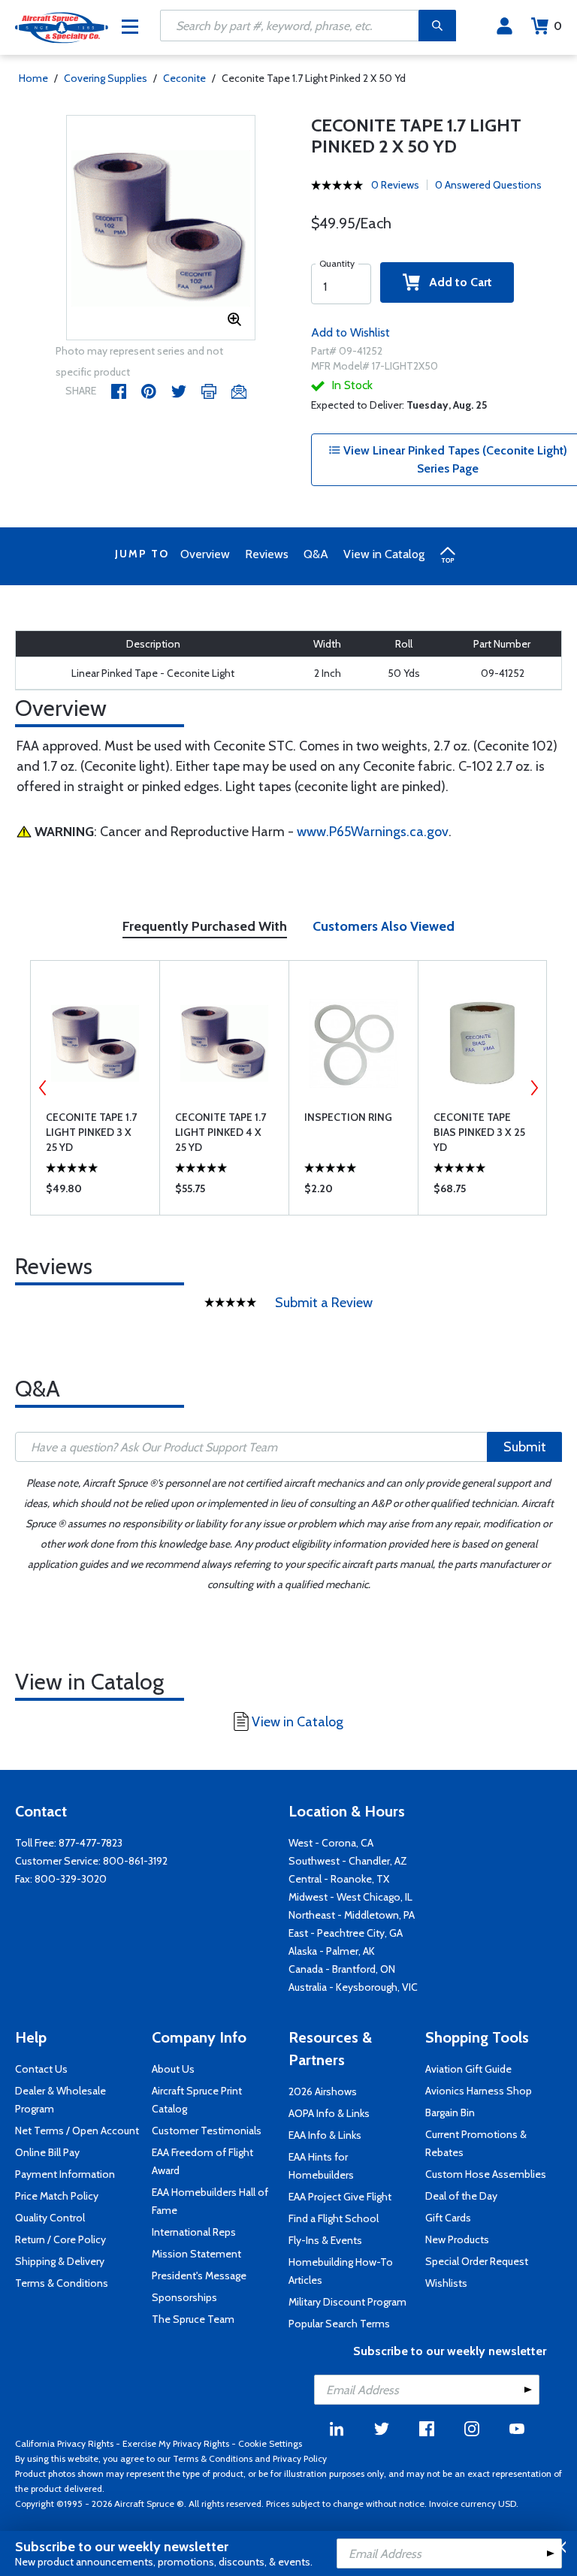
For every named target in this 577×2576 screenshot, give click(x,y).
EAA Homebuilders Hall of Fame (210, 2201)
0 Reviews (395, 185)
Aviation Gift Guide (468, 2069)
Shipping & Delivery (60, 2261)
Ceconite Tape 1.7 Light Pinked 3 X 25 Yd (91, 1132)
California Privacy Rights (64, 2443)
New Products (457, 2239)
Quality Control (50, 2218)
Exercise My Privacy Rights (176, 2443)
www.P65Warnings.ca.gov (373, 832)
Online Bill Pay (47, 2152)
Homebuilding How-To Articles (341, 2271)
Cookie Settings (270, 2443)
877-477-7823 (91, 1843)
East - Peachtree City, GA (346, 1933)
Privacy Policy (300, 2458)
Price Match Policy (57, 2196)
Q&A (316, 554)
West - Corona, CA (331, 1843)
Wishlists (446, 2283)
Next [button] (534, 1088)
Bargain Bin (450, 2112)
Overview (205, 554)
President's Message (199, 2276)
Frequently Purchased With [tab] (205, 926)
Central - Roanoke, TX (339, 1879)
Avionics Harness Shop (479, 2091)
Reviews (267, 554)
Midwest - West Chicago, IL (350, 1897)
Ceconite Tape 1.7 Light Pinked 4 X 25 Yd (221, 1132)
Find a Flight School (334, 2218)
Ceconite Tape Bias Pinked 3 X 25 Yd (479, 1132)
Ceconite (184, 78)
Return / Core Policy (60, 2239)
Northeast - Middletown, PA (352, 1915)
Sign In (504, 26)
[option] (161, 228)
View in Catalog (384, 554)
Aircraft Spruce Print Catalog (197, 2100)
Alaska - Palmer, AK (332, 1951)
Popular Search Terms (339, 2324)
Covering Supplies (106, 78)
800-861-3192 (135, 1861)
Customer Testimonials (207, 2131)
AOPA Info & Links (329, 2113)
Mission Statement (196, 2254)
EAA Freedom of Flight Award (202, 2161)
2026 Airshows (323, 2091)
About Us (173, 2069)
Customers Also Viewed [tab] (384, 926)
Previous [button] (43, 1088)
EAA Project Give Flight (340, 2197)
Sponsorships (184, 2297)
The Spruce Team (193, 2319)
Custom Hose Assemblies (486, 2174)
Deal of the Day (461, 2196)
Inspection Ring (348, 1117)
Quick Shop (95, 1192)
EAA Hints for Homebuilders (321, 2166)
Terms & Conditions (62, 2283)
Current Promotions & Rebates (476, 2143)
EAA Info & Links (325, 2135)
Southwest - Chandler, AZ (348, 1861)
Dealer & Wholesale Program (60, 2100)
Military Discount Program (347, 2302)
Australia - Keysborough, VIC (353, 1987)
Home (33, 78)
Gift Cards (448, 2218)
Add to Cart (456, 282)
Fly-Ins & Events (325, 2240)
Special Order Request (477, 2261)
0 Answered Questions (488, 185)
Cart (558, 26)
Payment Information (65, 2174)
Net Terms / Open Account (77, 2131)
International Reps (194, 2232)
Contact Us (41, 2069)
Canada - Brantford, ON (342, 1969)
